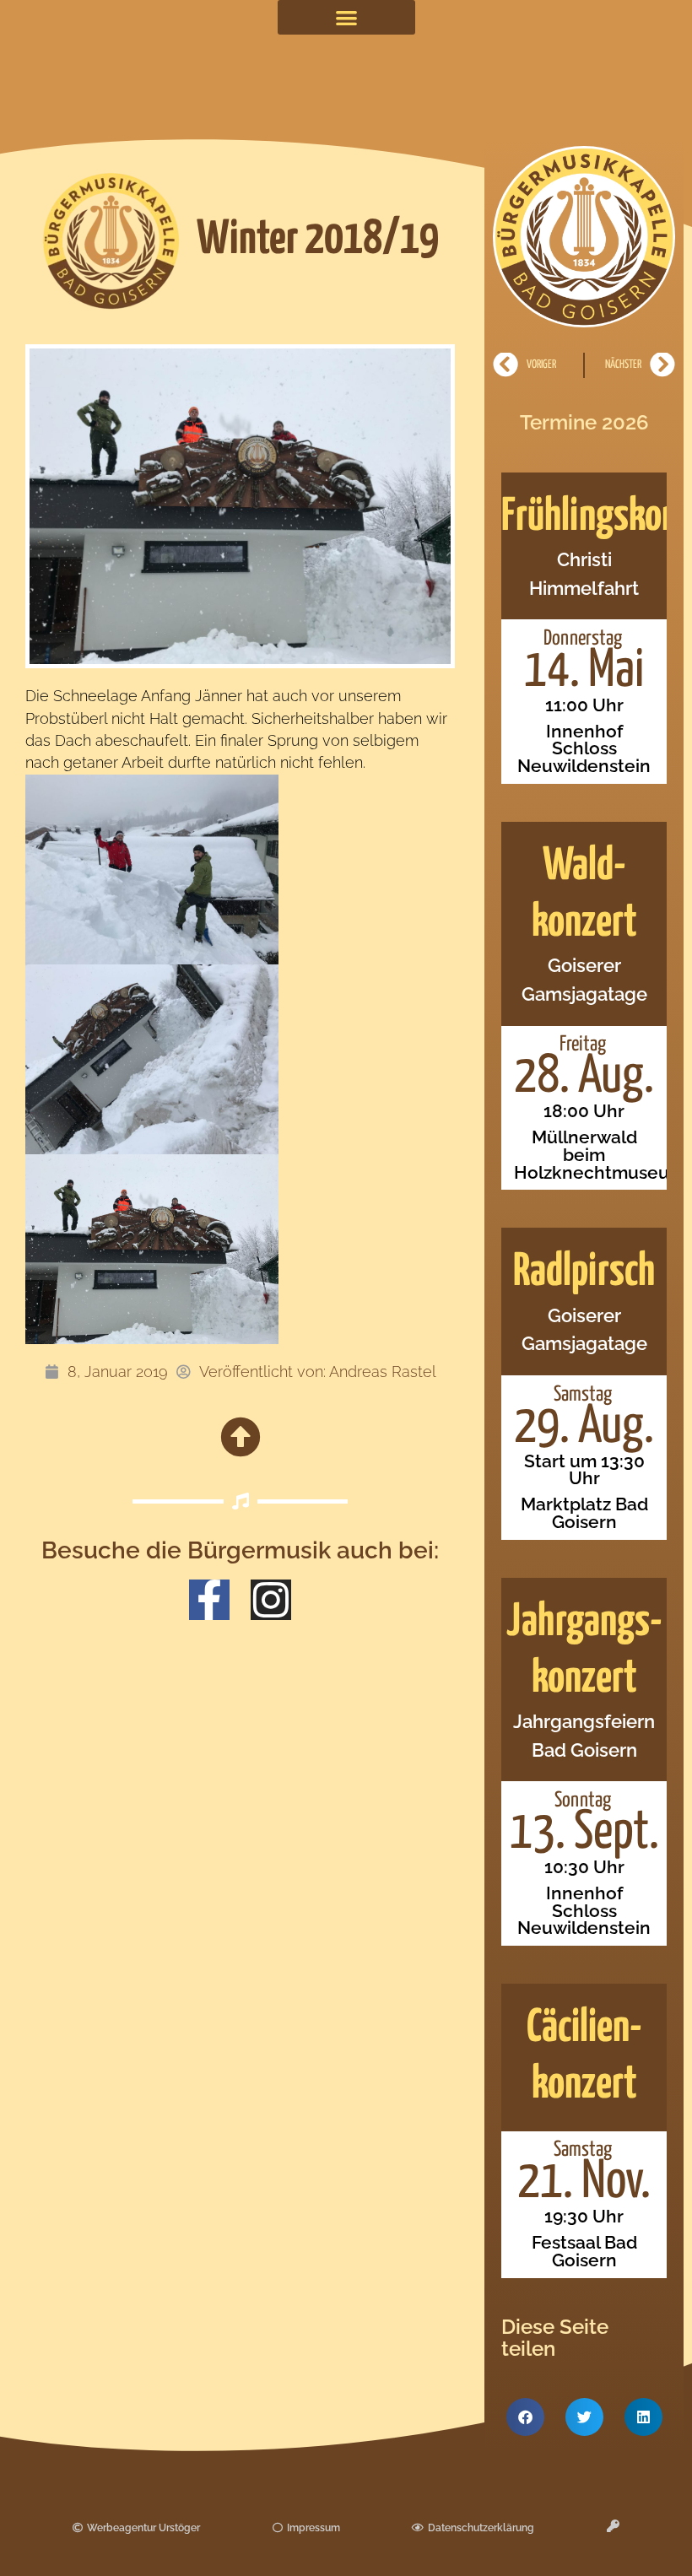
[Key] (613, 2526)
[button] (346, 17)
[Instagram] (271, 1600)
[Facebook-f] (209, 1600)
